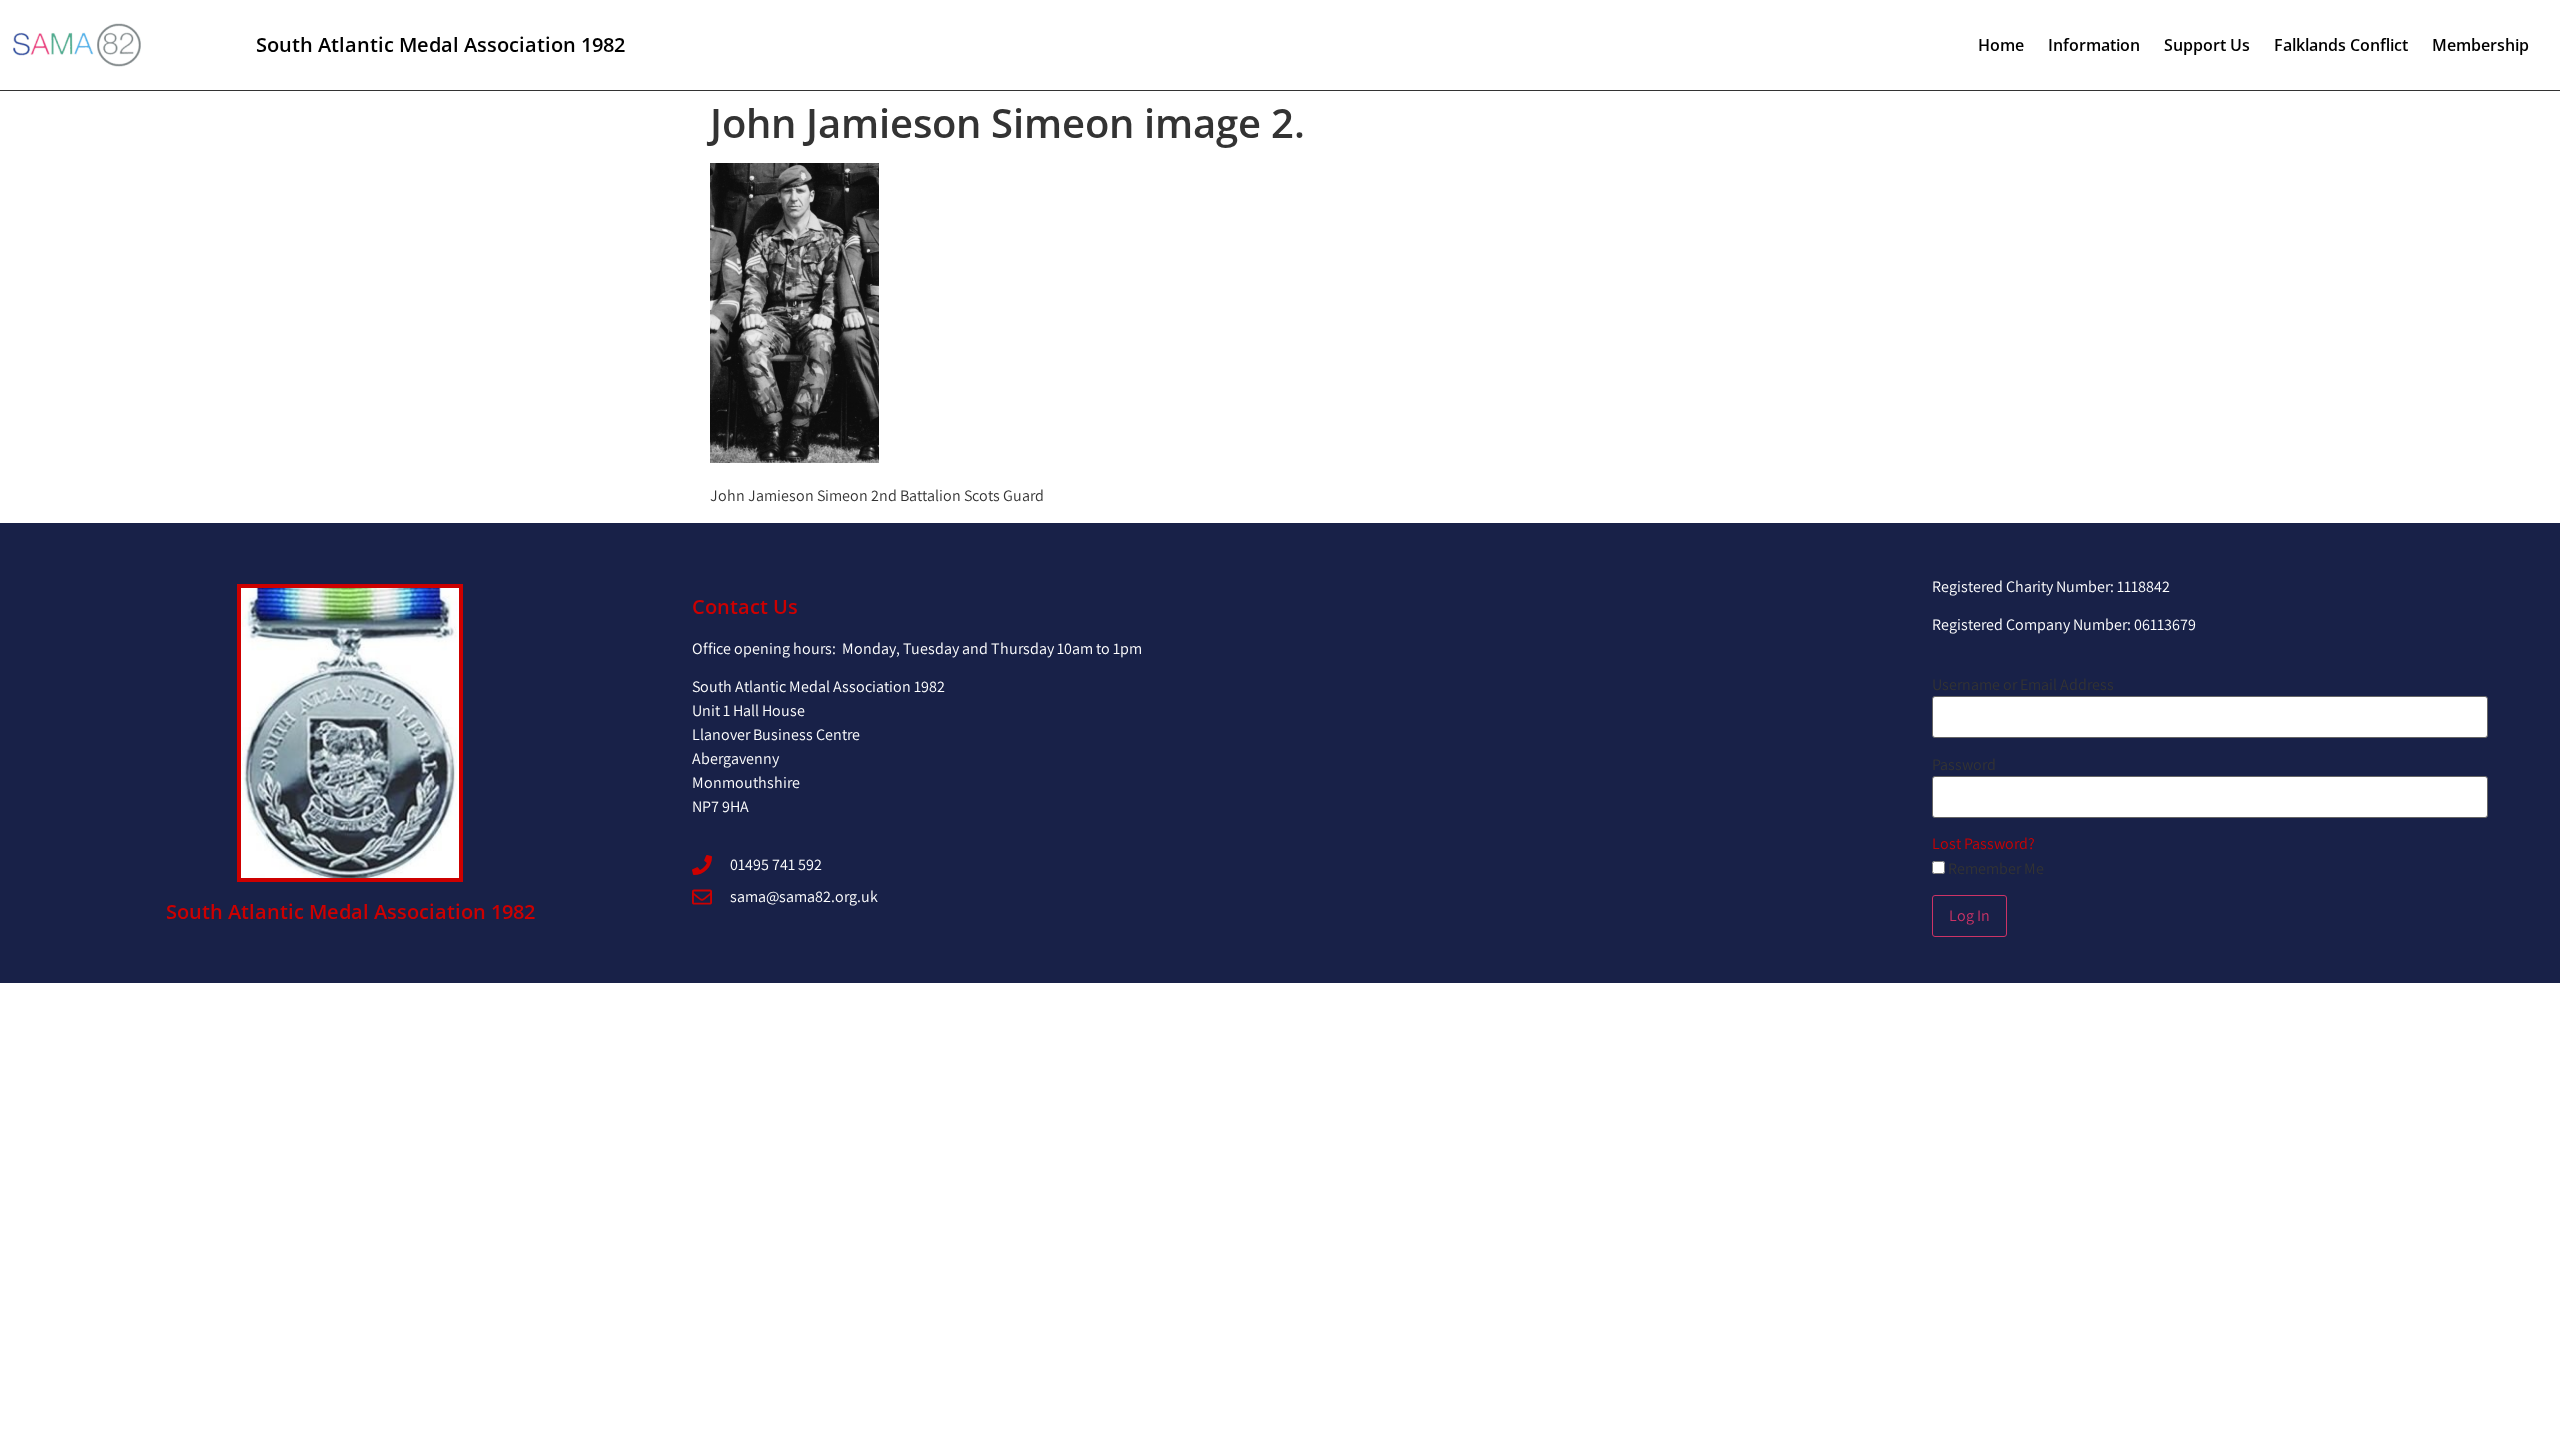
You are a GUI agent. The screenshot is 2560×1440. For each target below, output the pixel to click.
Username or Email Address (2023, 685)
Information (2094, 45)
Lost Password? (1983, 843)
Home (2001, 45)
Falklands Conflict (2341, 45)
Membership (2480, 45)
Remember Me (1994, 869)
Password (1964, 765)
